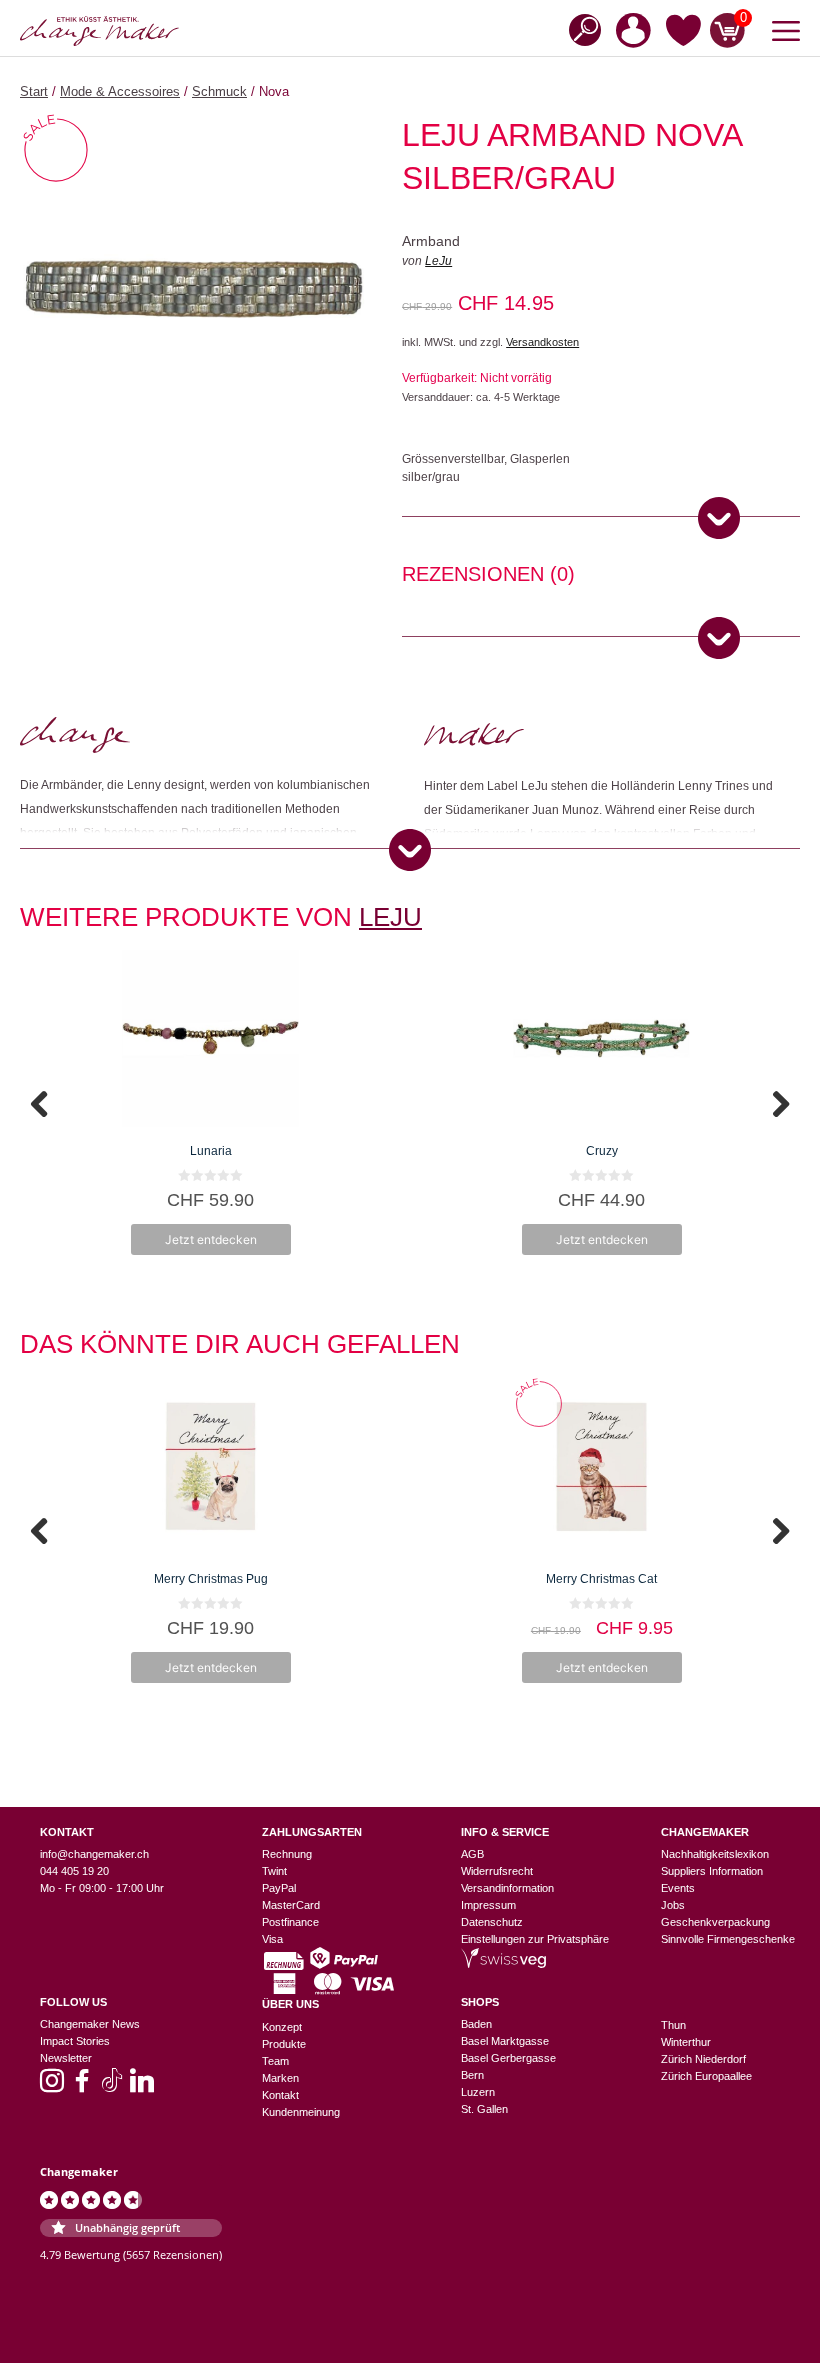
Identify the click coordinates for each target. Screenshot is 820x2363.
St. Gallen (484, 2109)
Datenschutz (492, 1922)
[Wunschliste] (683, 34)
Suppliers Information (712, 1871)
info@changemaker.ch (94, 1854)
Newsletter (66, 2058)
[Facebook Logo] (82, 2087)
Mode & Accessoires (120, 91)
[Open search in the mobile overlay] (579, 28)
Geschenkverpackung (715, 1922)
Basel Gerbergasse (508, 2058)
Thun (673, 2025)
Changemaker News (90, 2024)
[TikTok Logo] (112, 2087)
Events (678, 1888)
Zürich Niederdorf (703, 2059)
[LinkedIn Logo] (142, 2087)
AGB (472, 1854)
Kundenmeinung (301, 2112)
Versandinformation (507, 1888)
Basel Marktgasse (505, 2041)
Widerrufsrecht (497, 1871)
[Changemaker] (99, 31)
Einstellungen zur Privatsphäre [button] (535, 1939)
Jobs (673, 1905)
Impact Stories (75, 2041)
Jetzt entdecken (211, 1239)
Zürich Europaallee (706, 2076)
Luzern (478, 2092)
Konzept (282, 2027)
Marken (280, 2078)
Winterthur (686, 2042)
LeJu (438, 261)
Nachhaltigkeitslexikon (715, 1854)
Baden (476, 2024)
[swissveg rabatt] (503, 1964)
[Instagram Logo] (52, 2087)
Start (34, 91)
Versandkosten (542, 342)
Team (275, 2061)
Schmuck (219, 91)
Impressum (488, 1905)
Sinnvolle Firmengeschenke (728, 1939)
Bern (472, 2075)
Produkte (284, 2044)
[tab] (488, 577)
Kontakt (280, 2095)
